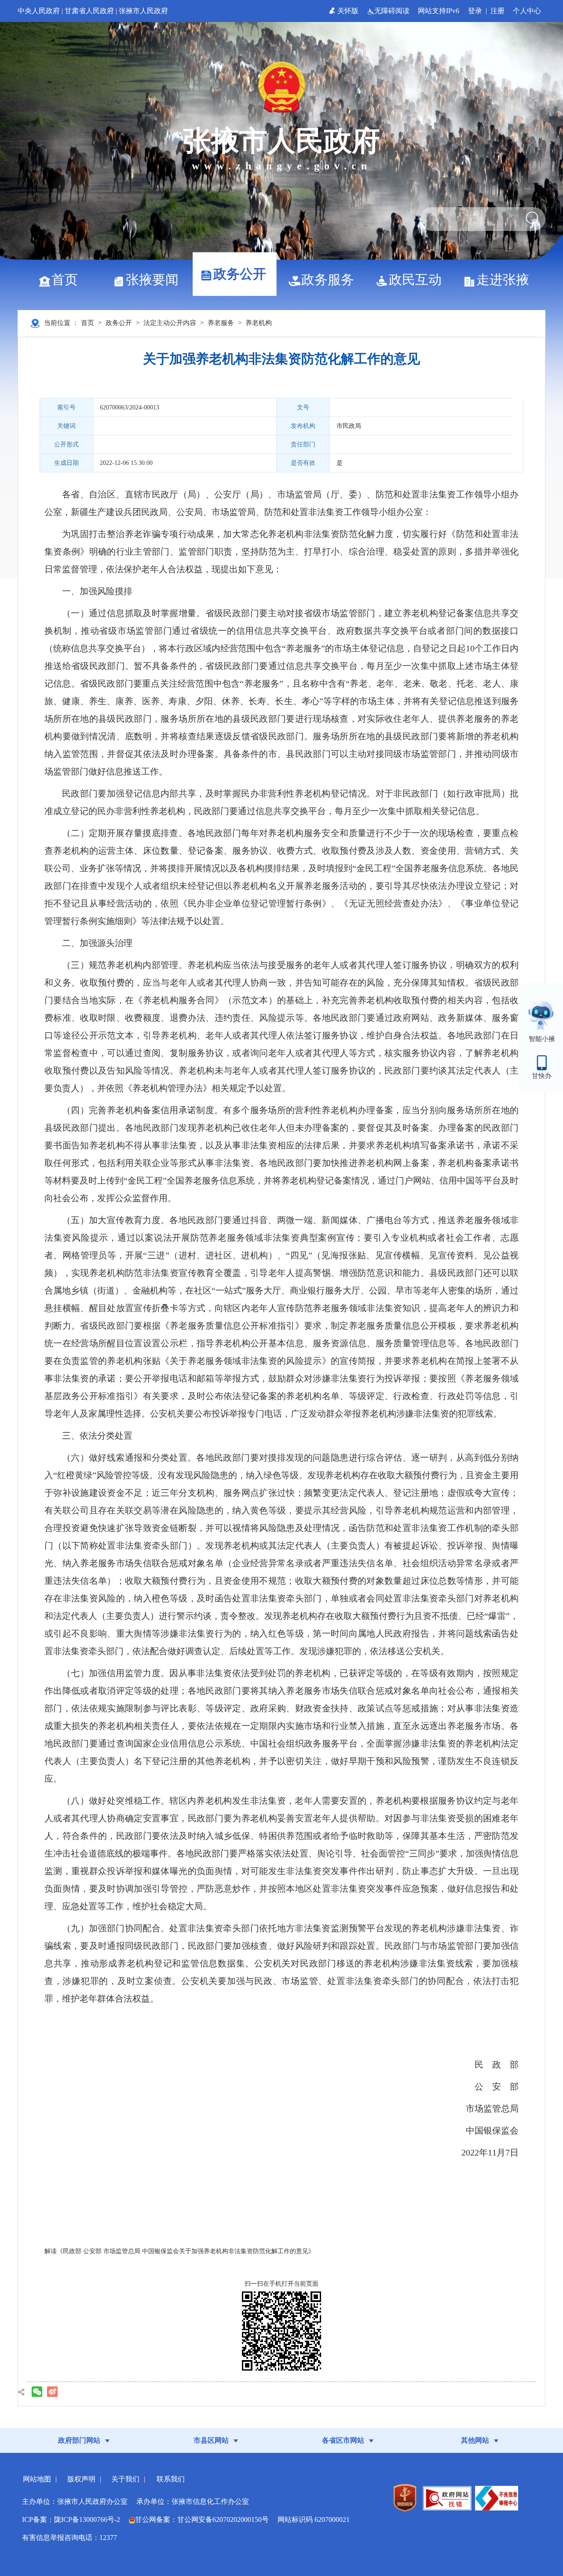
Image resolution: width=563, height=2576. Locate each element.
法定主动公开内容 (170, 323)
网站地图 (37, 2479)
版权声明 (81, 2479)
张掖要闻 (152, 280)
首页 (65, 280)
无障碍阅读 (393, 11)
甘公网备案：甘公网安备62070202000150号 (202, 2519)
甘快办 (542, 1076)
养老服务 (221, 323)
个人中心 (527, 11)
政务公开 (240, 274)
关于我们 (125, 2479)
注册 (497, 11)
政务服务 (328, 280)
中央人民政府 (39, 11)
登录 (475, 11)
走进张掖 (503, 280)
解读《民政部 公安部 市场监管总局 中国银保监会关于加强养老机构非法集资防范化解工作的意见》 (179, 2251)
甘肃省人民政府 (89, 11)
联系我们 (171, 2479)
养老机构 (259, 323)
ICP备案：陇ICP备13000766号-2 (71, 2519)
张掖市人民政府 (143, 11)
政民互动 (415, 280)
